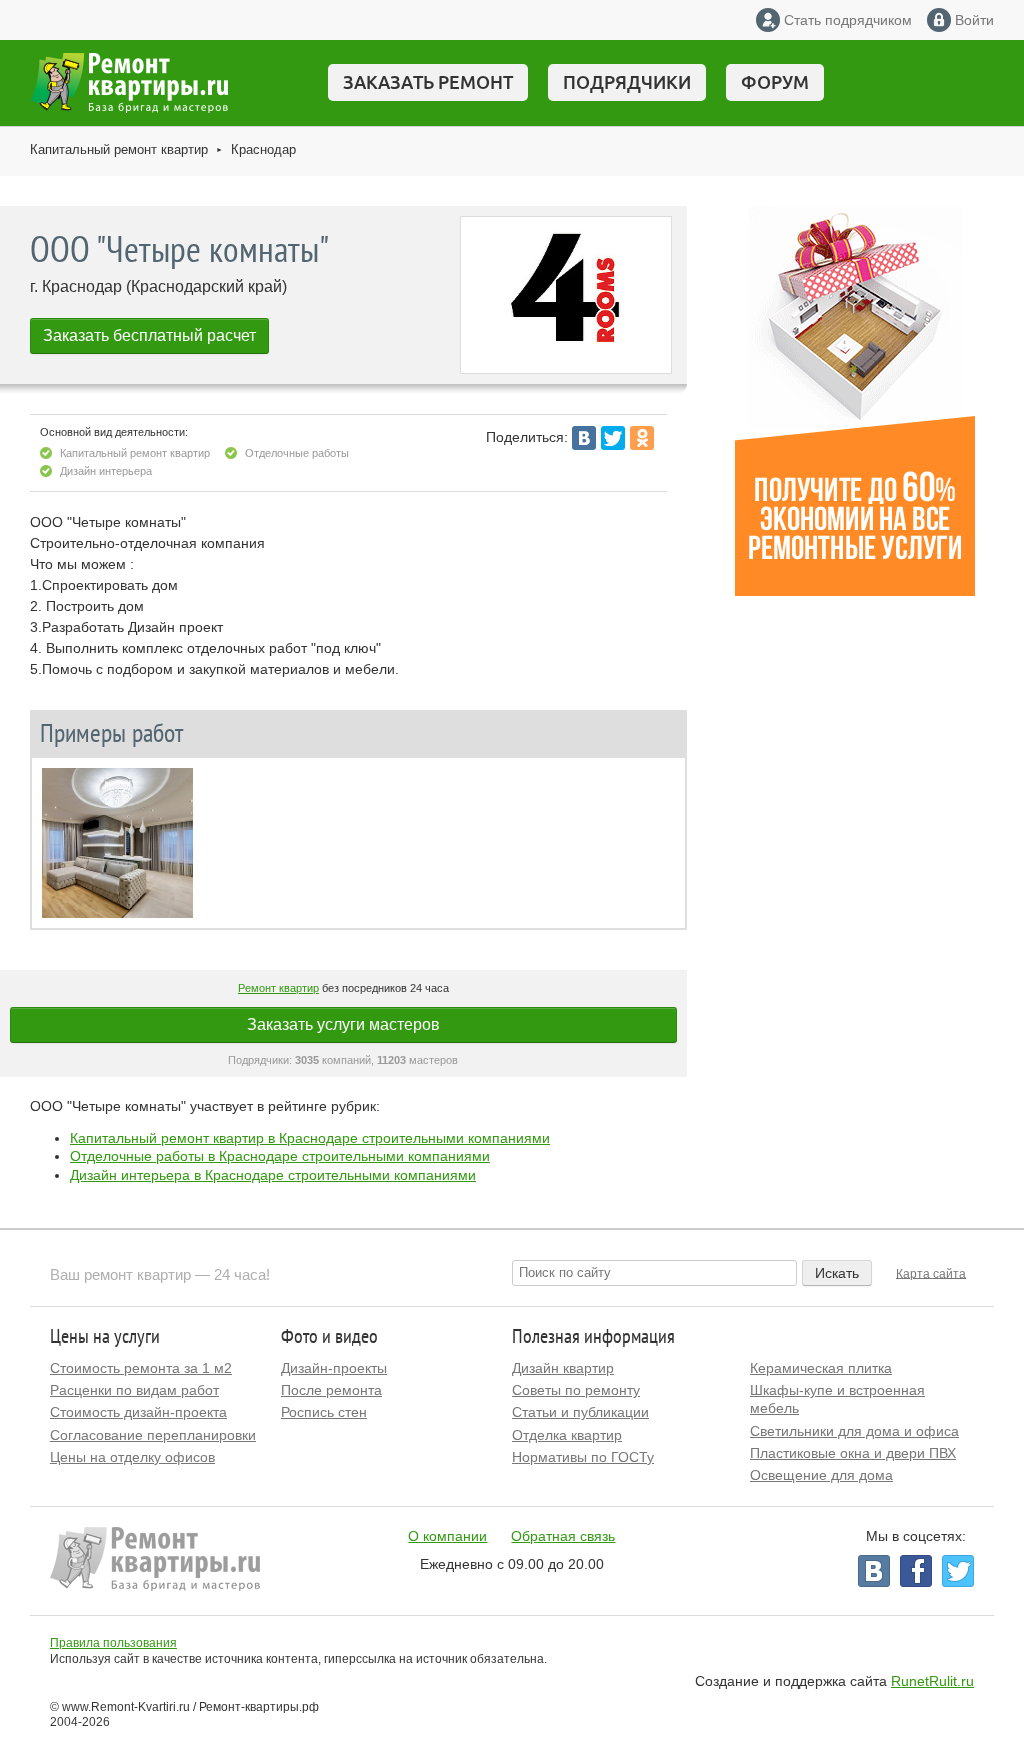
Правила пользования (113, 1643)
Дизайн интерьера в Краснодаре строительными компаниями (273, 1175)
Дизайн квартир (563, 1368)
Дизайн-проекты (334, 1368)
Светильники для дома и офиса (854, 1431)
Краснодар (263, 149)
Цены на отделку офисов (132, 1457)
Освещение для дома (821, 1475)
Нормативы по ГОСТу (583, 1457)
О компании (447, 1536)
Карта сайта (931, 1273)
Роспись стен (324, 1412)
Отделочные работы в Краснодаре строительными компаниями (280, 1156)
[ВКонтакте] (584, 438)
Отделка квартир (567, 1435)
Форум (775, 82)
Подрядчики (627, 82)
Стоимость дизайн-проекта (138, 1412)
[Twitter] (613, 438)
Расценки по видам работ (134, 1390)
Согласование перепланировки (153, 1435)
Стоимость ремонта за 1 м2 (141, 1368)
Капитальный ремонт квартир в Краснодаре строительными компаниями (310, 1138)
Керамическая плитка (821, 1368)
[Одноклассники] (642, 438)
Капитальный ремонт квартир (119, 149)
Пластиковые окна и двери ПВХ (853, 1453)
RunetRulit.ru (932, 1681)
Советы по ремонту (576, 1390)
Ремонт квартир (278, 988)
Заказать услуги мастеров (343, 1024)
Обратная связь (563, 1536)
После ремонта (331, 1390)
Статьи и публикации (580, 1412)
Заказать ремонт (428, 82)
